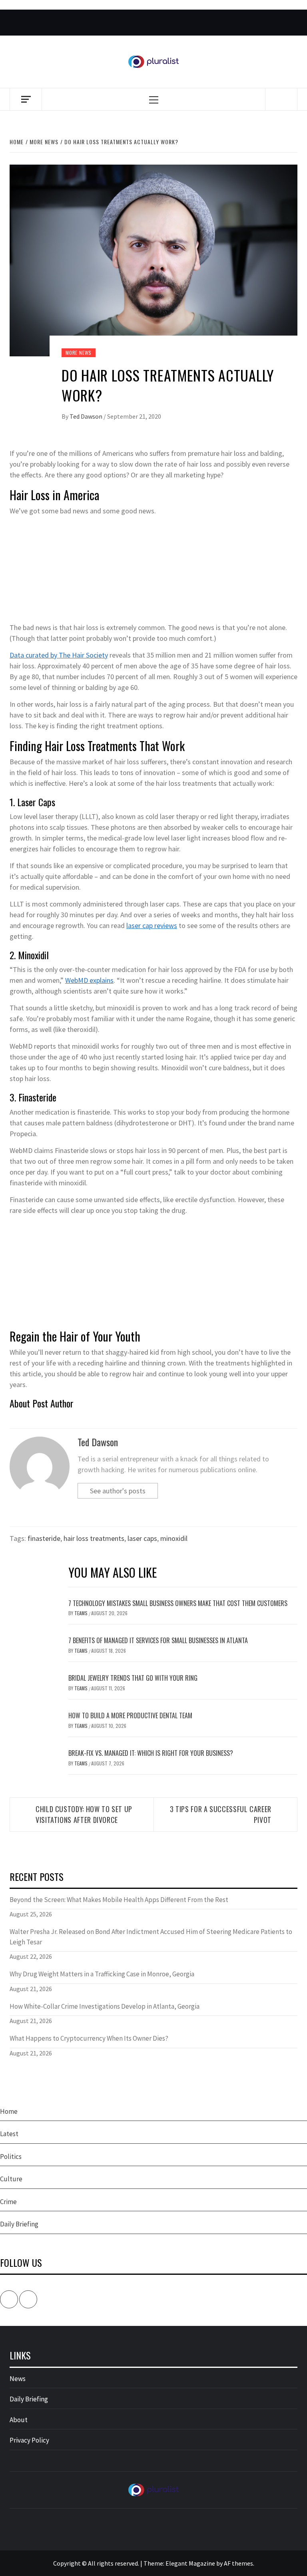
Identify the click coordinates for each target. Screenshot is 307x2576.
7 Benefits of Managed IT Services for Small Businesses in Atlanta (158, 1640)
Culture (11, 2179)
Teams (82, 1613)
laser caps (142, 1538)
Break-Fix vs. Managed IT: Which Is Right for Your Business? (151, 1753)
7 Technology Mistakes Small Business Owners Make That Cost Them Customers (178, 1603)
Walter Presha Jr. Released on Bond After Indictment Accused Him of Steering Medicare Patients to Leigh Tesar (151, 1937)
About (19, 2420)
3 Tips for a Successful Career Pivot (221, 1814)
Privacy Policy (29, 2440)
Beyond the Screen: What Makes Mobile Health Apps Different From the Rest (119, 1900)
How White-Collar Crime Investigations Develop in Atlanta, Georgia (105, 2006)
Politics (11, 2157)
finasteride (44, 1538)
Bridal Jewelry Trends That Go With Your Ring (133, 1678)
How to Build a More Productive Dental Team (130, 1715)
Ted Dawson (87, 416)
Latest (9, 2134)
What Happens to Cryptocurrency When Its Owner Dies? (89, 2038)
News (18, 2379)
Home (9, 2111)
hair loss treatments (94, 1538)
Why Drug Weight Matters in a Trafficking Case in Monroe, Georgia (102, 1974)
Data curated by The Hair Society (59, 655)
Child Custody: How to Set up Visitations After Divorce (84, 1814)
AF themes (238, 2563)
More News (79, 353)
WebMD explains (89, 980)
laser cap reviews (152, 925)
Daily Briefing (19, 2224)
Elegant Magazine (190, 2563)
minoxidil (174, 1538)
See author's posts (118, 1491)
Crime (8, 2202)
